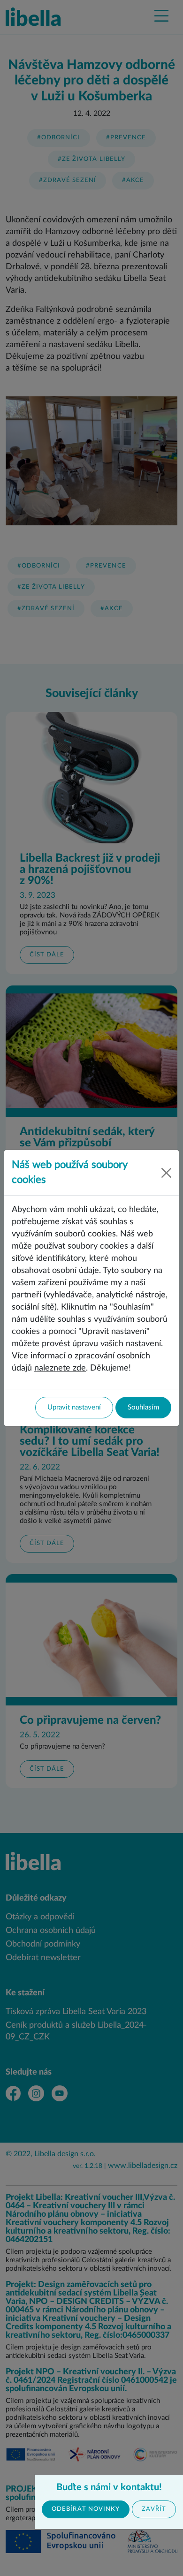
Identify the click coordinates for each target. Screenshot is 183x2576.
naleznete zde (60, 1368)
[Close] (167, 1173)
